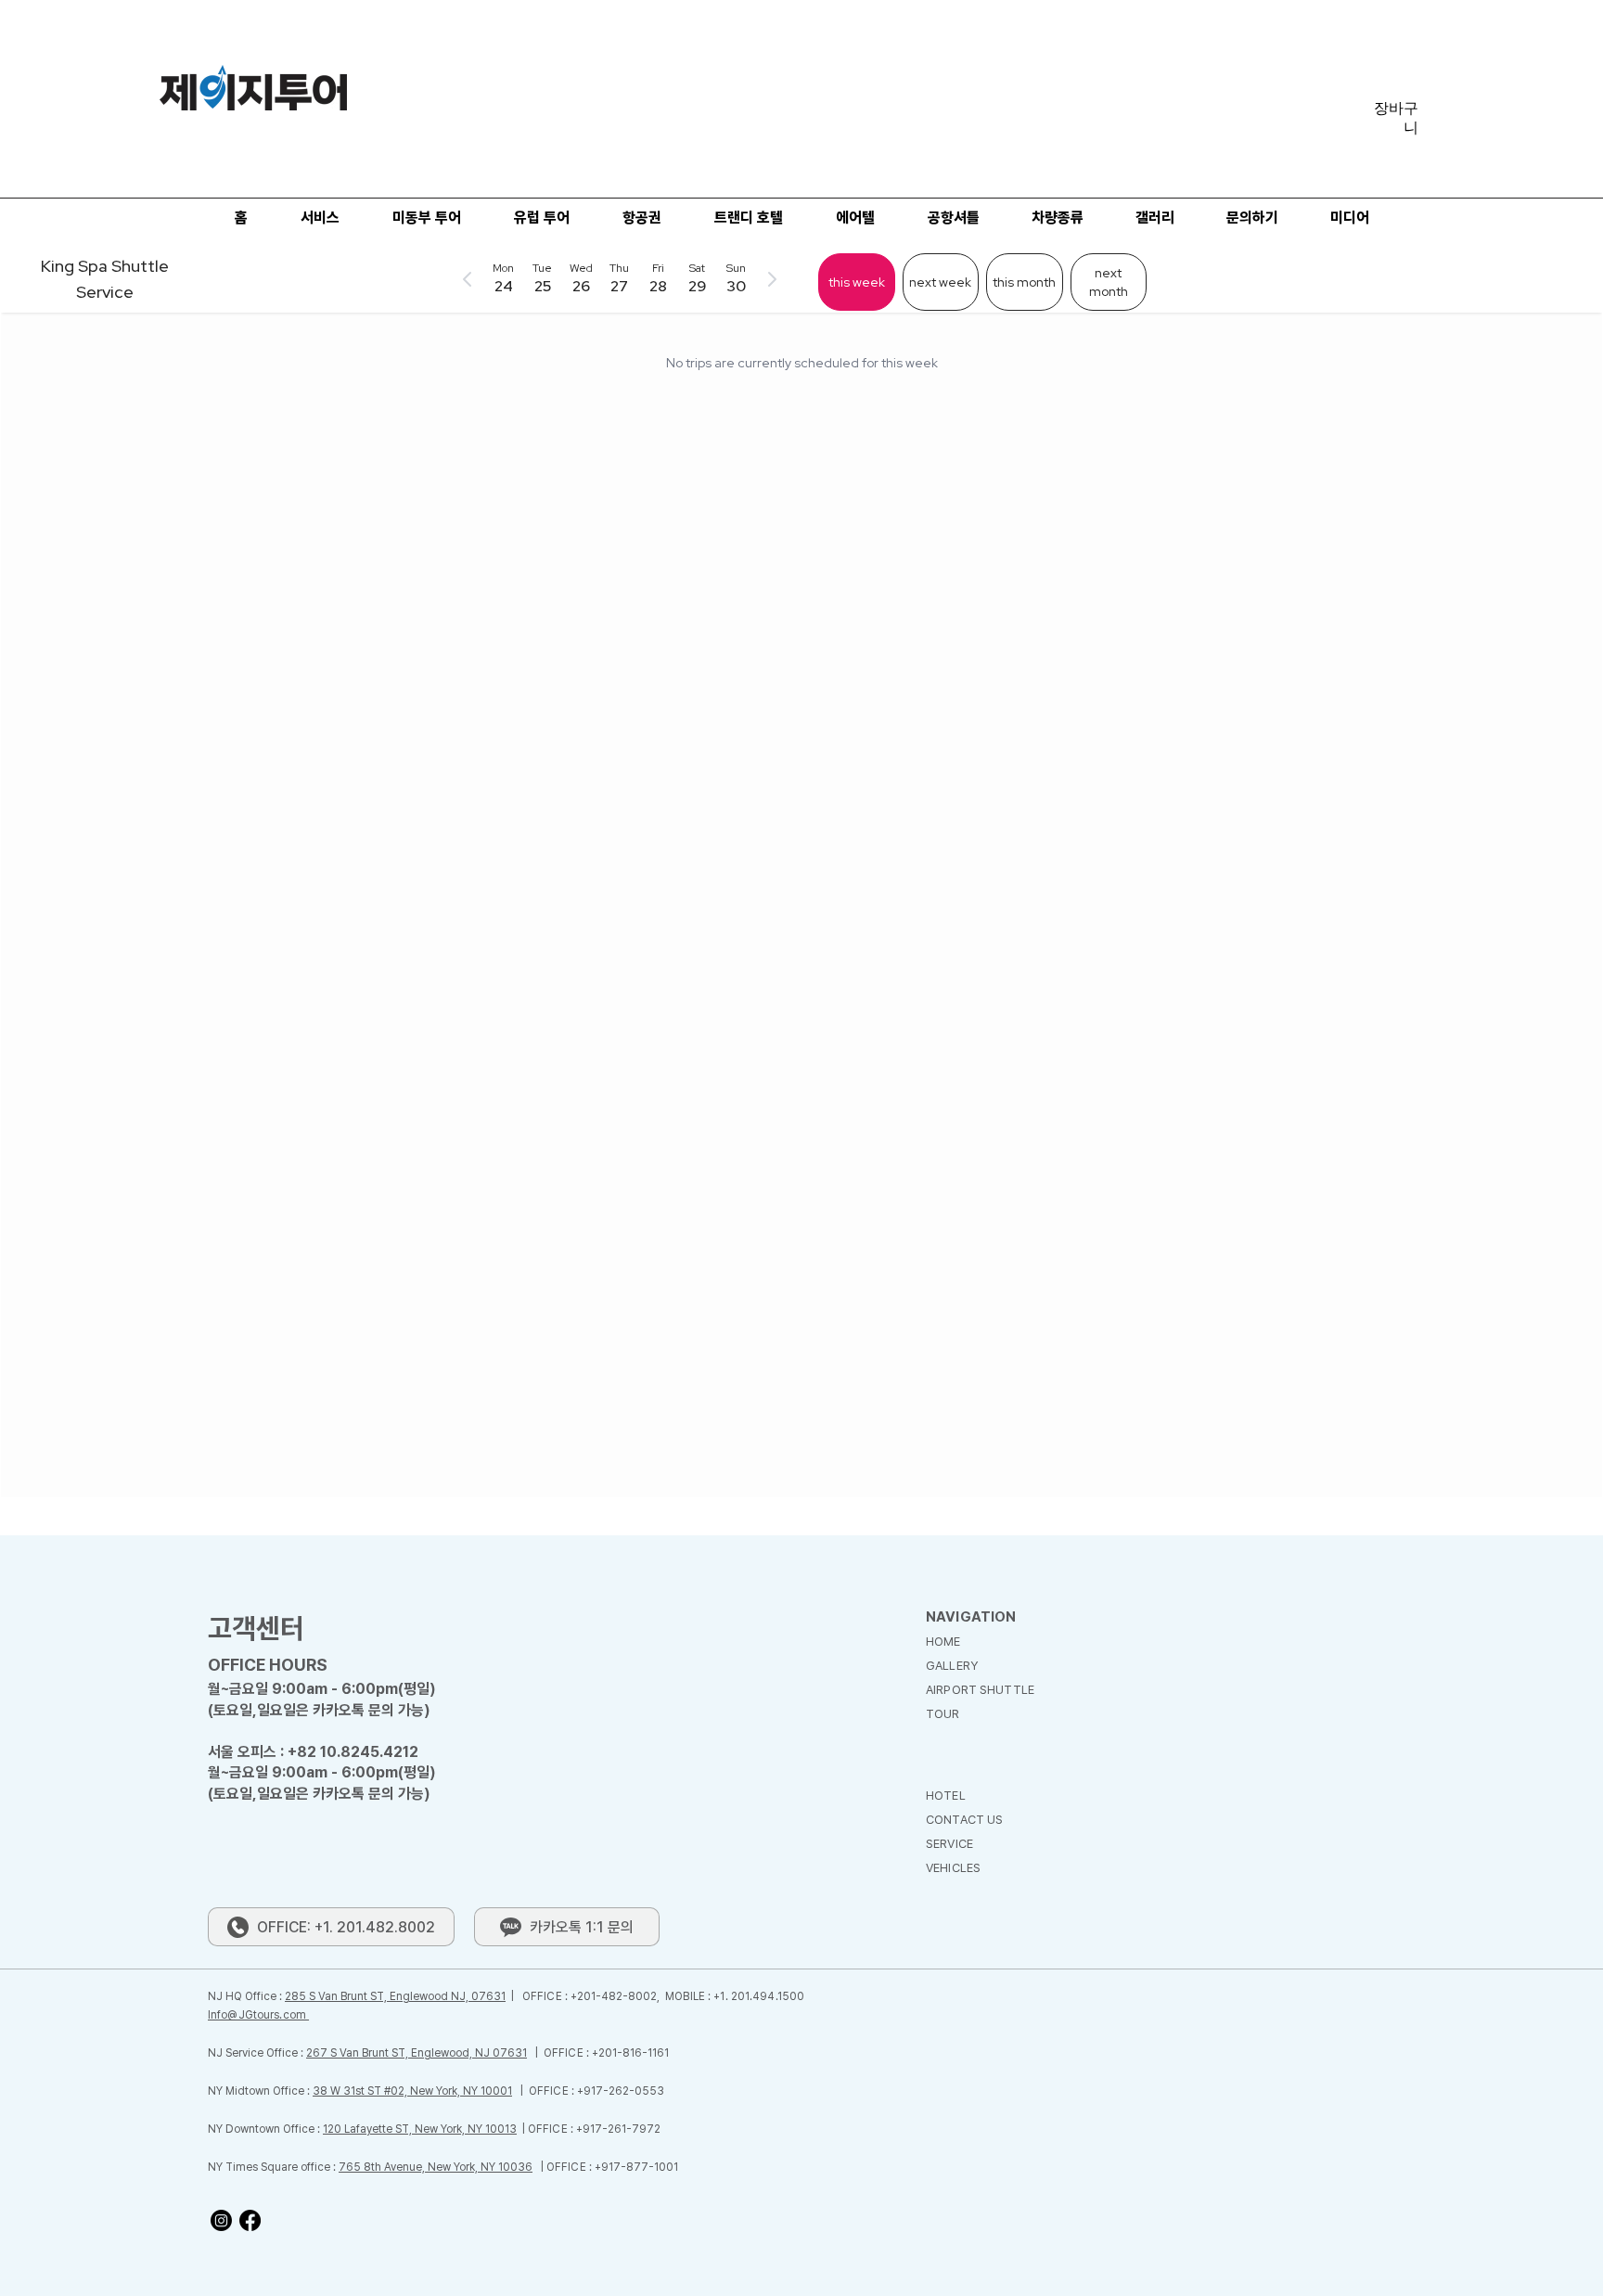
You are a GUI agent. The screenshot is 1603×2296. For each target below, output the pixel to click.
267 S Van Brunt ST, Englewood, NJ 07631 (417, 2053)
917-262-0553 (624, 2091)
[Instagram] (221, 2220)
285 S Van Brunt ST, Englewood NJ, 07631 (395, 1996)
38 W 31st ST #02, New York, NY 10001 (412, 2091)
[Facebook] (250, 2220)
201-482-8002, (621, 1996)
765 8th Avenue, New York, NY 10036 (436, 2167)
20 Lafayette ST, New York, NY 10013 (422, 2129)
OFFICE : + (550, 1996)
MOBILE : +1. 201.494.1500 (735, 1996)
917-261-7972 (622, 2129)
